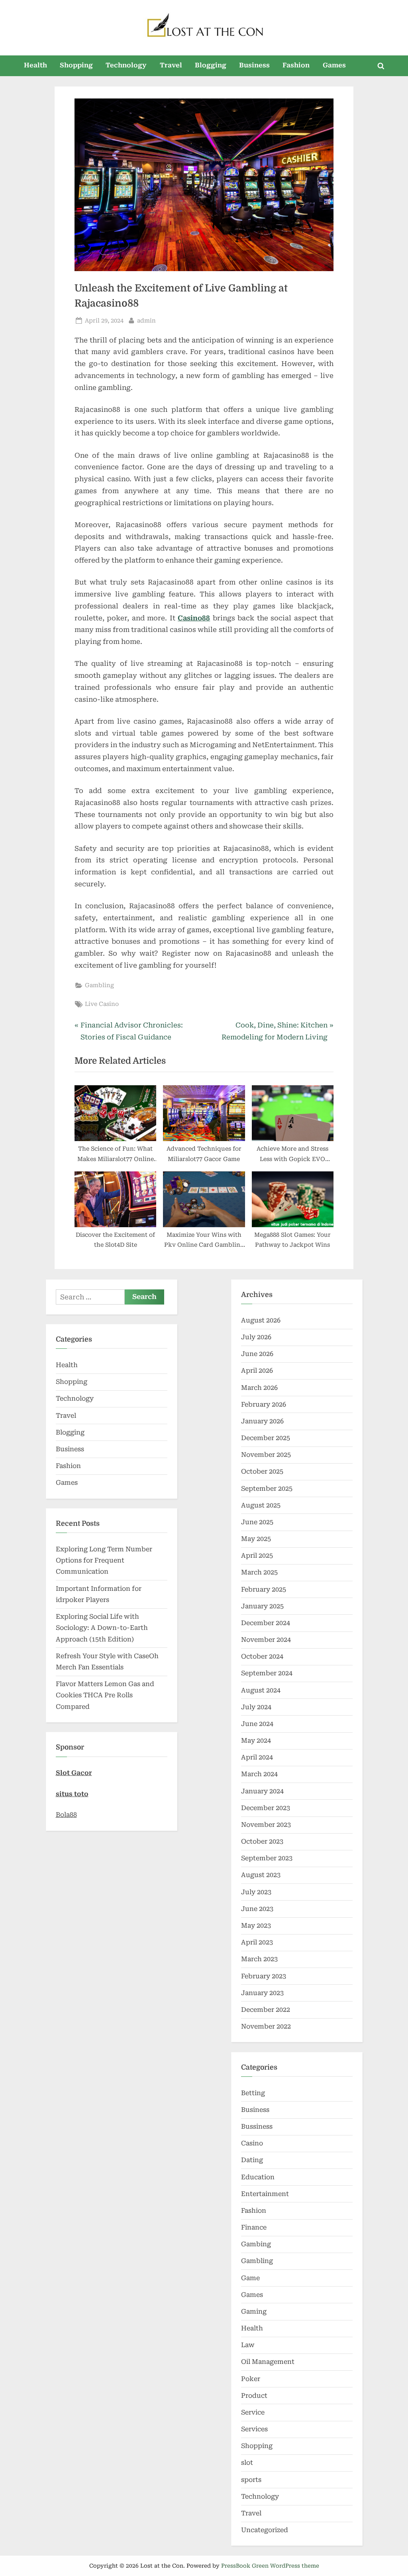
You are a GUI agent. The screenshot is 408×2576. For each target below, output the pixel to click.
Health (35, 65)
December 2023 (266, 1808)
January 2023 (262, 1993)
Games (334, 65)
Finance (254, 2227)
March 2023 (259, 1959)
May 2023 (256, 1926)
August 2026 (261, 1320)
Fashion (296, 65)
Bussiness (257, 2126)
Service (253, 2412)
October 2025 (262, 1471)
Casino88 (194, 618)
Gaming (254, 2311)
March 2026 (259, 1388)
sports (251, 2480)
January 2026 (262, 1421)
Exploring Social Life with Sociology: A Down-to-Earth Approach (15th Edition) (102, 1628)
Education (258, 2177)
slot (247, 2463)
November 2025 (266, 1455)
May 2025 (256, 1539)
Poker (251, 2379)
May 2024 (256, 1741)
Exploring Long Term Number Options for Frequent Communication (104, 1561)
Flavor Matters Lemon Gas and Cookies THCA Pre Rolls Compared (105, 1695)
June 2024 (257, 1724)
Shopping (76, 65)
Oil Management (268, 2362)
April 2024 (257, 1757)
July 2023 (256, 1892)
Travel (171, 65)
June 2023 (257, 1909)
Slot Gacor (74, 1773)
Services (254, 2429)
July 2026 (256, 1337)
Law (248, 2345)
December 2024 (266, 1623)
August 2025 (261, 1505)
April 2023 (257, 1942)
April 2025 (257, 1556)
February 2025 (264, 1589)
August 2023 (261, 1875)
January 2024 (262, 1791)
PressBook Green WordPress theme (270, 2566)
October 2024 (262, 1656)
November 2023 (266, 1825)
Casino (252, 2143)
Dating (252, 2160)
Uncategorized (265, 2530)
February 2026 (264, 1404)
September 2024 (267, 1673)
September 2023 (267, 1858)
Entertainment (265, 2194)
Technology (126, 65)
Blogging (211, 65)
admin (146, 321)
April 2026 (257, 1371)
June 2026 (257, 1354)
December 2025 (266, 1438)
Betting (253, 2093)
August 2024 (261, 1690)
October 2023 (262, 1841)
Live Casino (102, 1004)
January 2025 (262, 1606)
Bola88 (66, 1815)
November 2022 (266, 2026)
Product (254, 2396)
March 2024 (259, 1774)
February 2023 (264, 1976)
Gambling (99, 985)
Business (254, 65)
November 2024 (266, 1640)
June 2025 (257, 1522)
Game (250, 2278)
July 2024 (256, 1707)
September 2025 (267, 1489)
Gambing (256, 2244)
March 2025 (259, 1572)
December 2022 (266, 2010)
